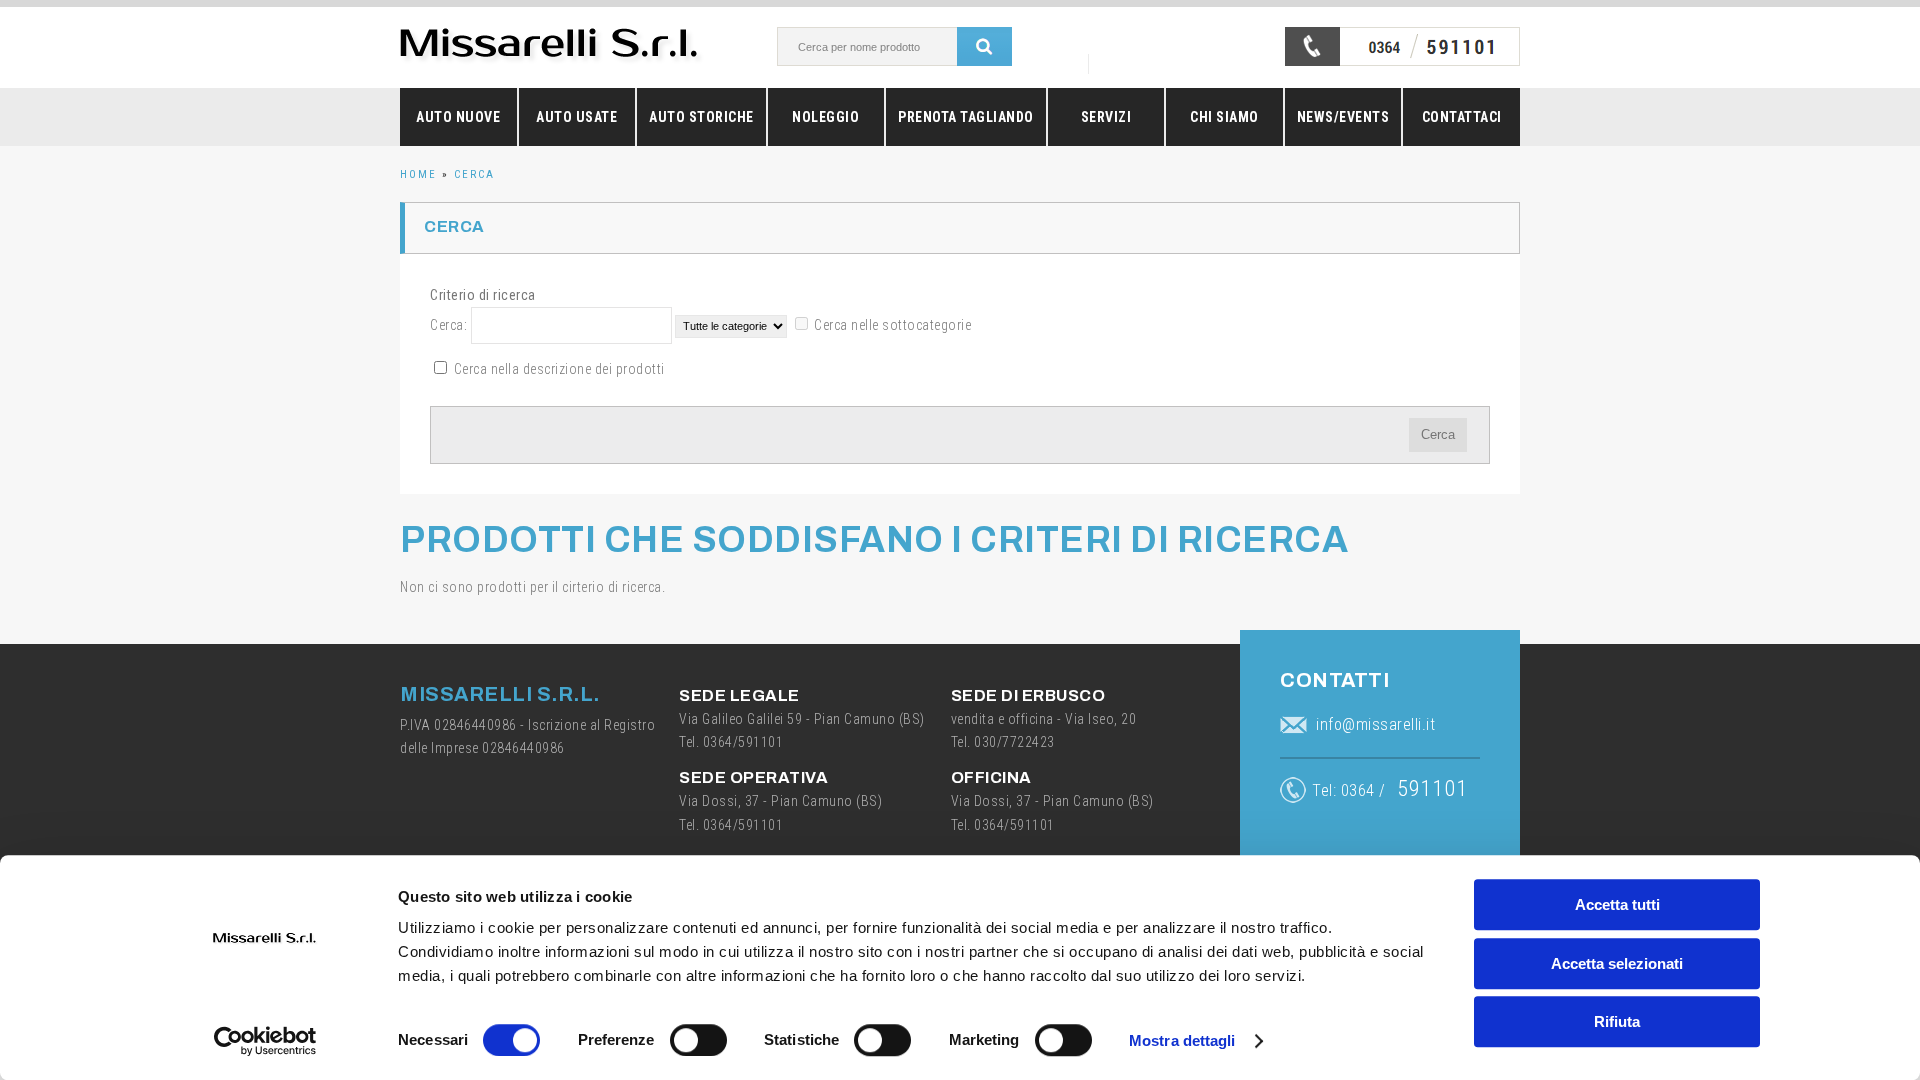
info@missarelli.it (1375, 724)
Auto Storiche (701, 117)
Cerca (474, 174)
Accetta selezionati (1617, 963)
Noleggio (825, 117)
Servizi (1106, 117)
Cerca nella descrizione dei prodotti (559, 369)
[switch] (698, 1040)
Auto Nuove (458, 117)
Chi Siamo (1224, 117)
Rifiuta (1617, 1021)
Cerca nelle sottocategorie (892, 325)
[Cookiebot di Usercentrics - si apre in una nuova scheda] (265, 1041)
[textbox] (888, 46)
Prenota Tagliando (966, 117)
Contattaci (1462, 117)
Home (418, 174)
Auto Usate (576, 117)
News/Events (1343, 117)
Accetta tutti (1617, 904)
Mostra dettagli (1182, 1040)
